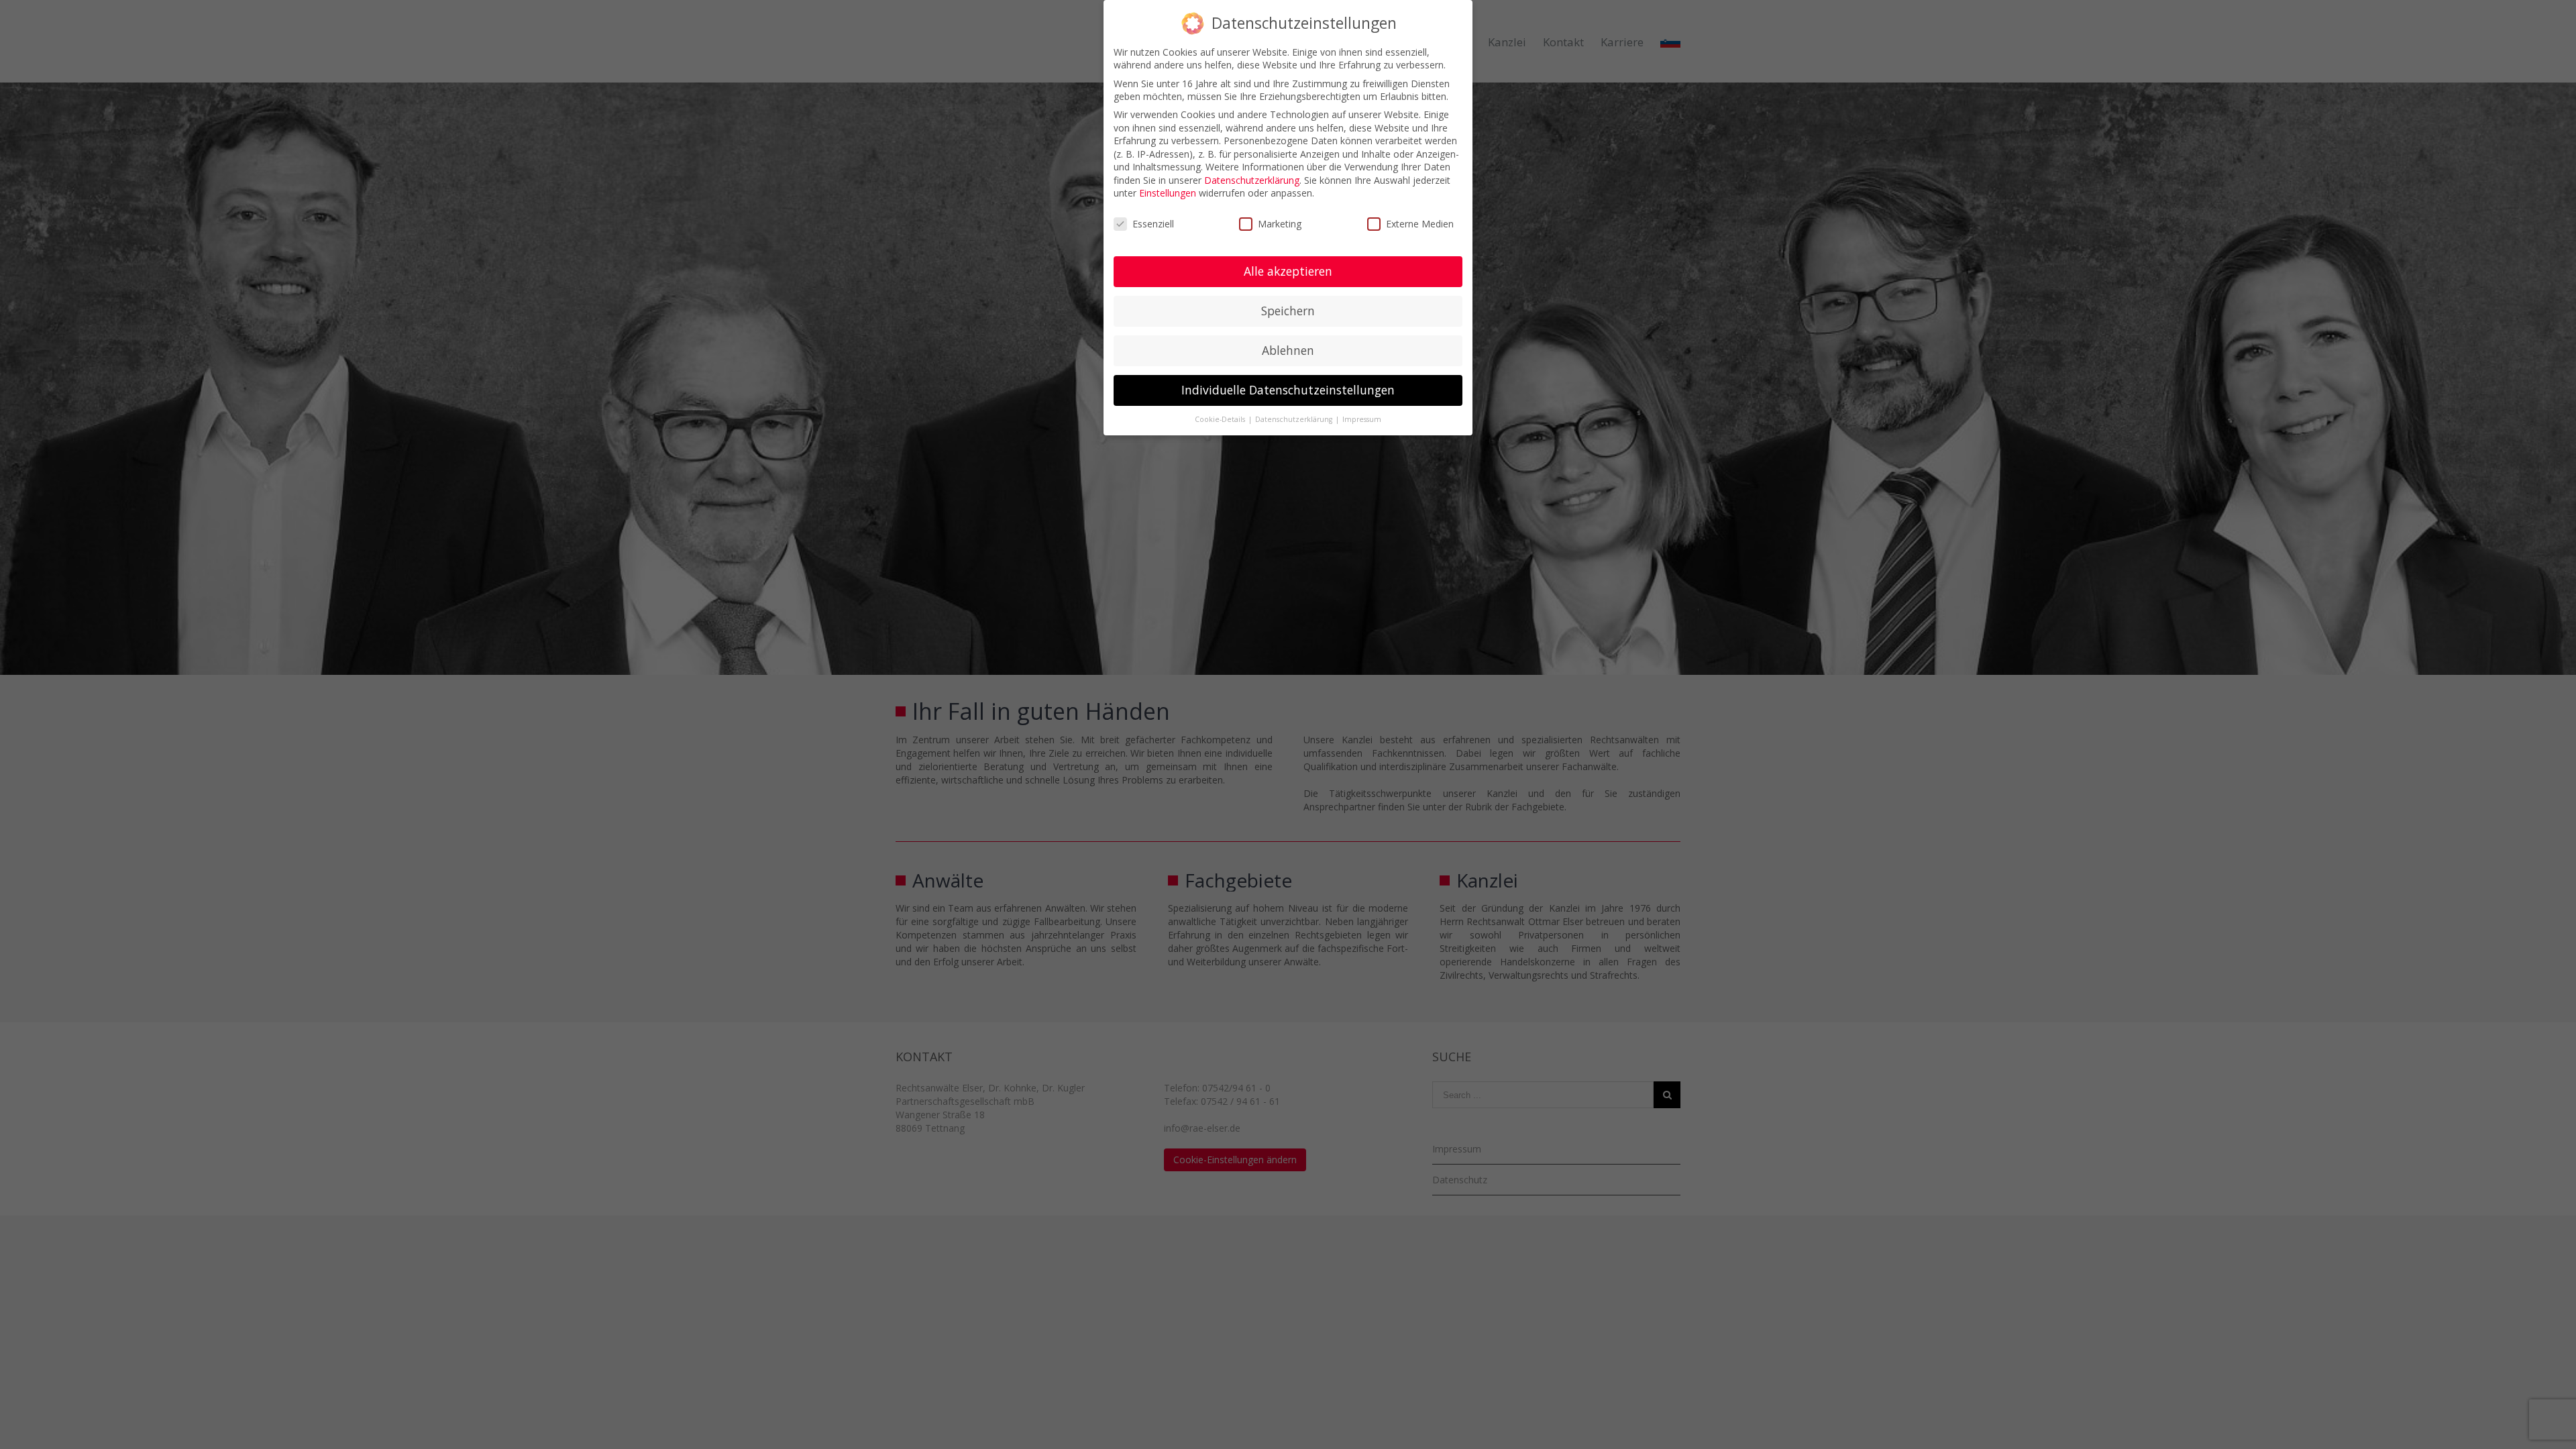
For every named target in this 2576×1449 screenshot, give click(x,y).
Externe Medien (1420, 224)
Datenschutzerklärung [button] (1295, 419)
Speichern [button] (1288, 311)
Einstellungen (1168, 193)
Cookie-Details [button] (1221, 419)
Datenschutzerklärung (1252, 180)
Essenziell (1153, 224)
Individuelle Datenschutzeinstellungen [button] (1288, 390)
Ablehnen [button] (1288, 350)
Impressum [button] (1362, 419)
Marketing (1280, 224)
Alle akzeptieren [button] (1288, 271)
